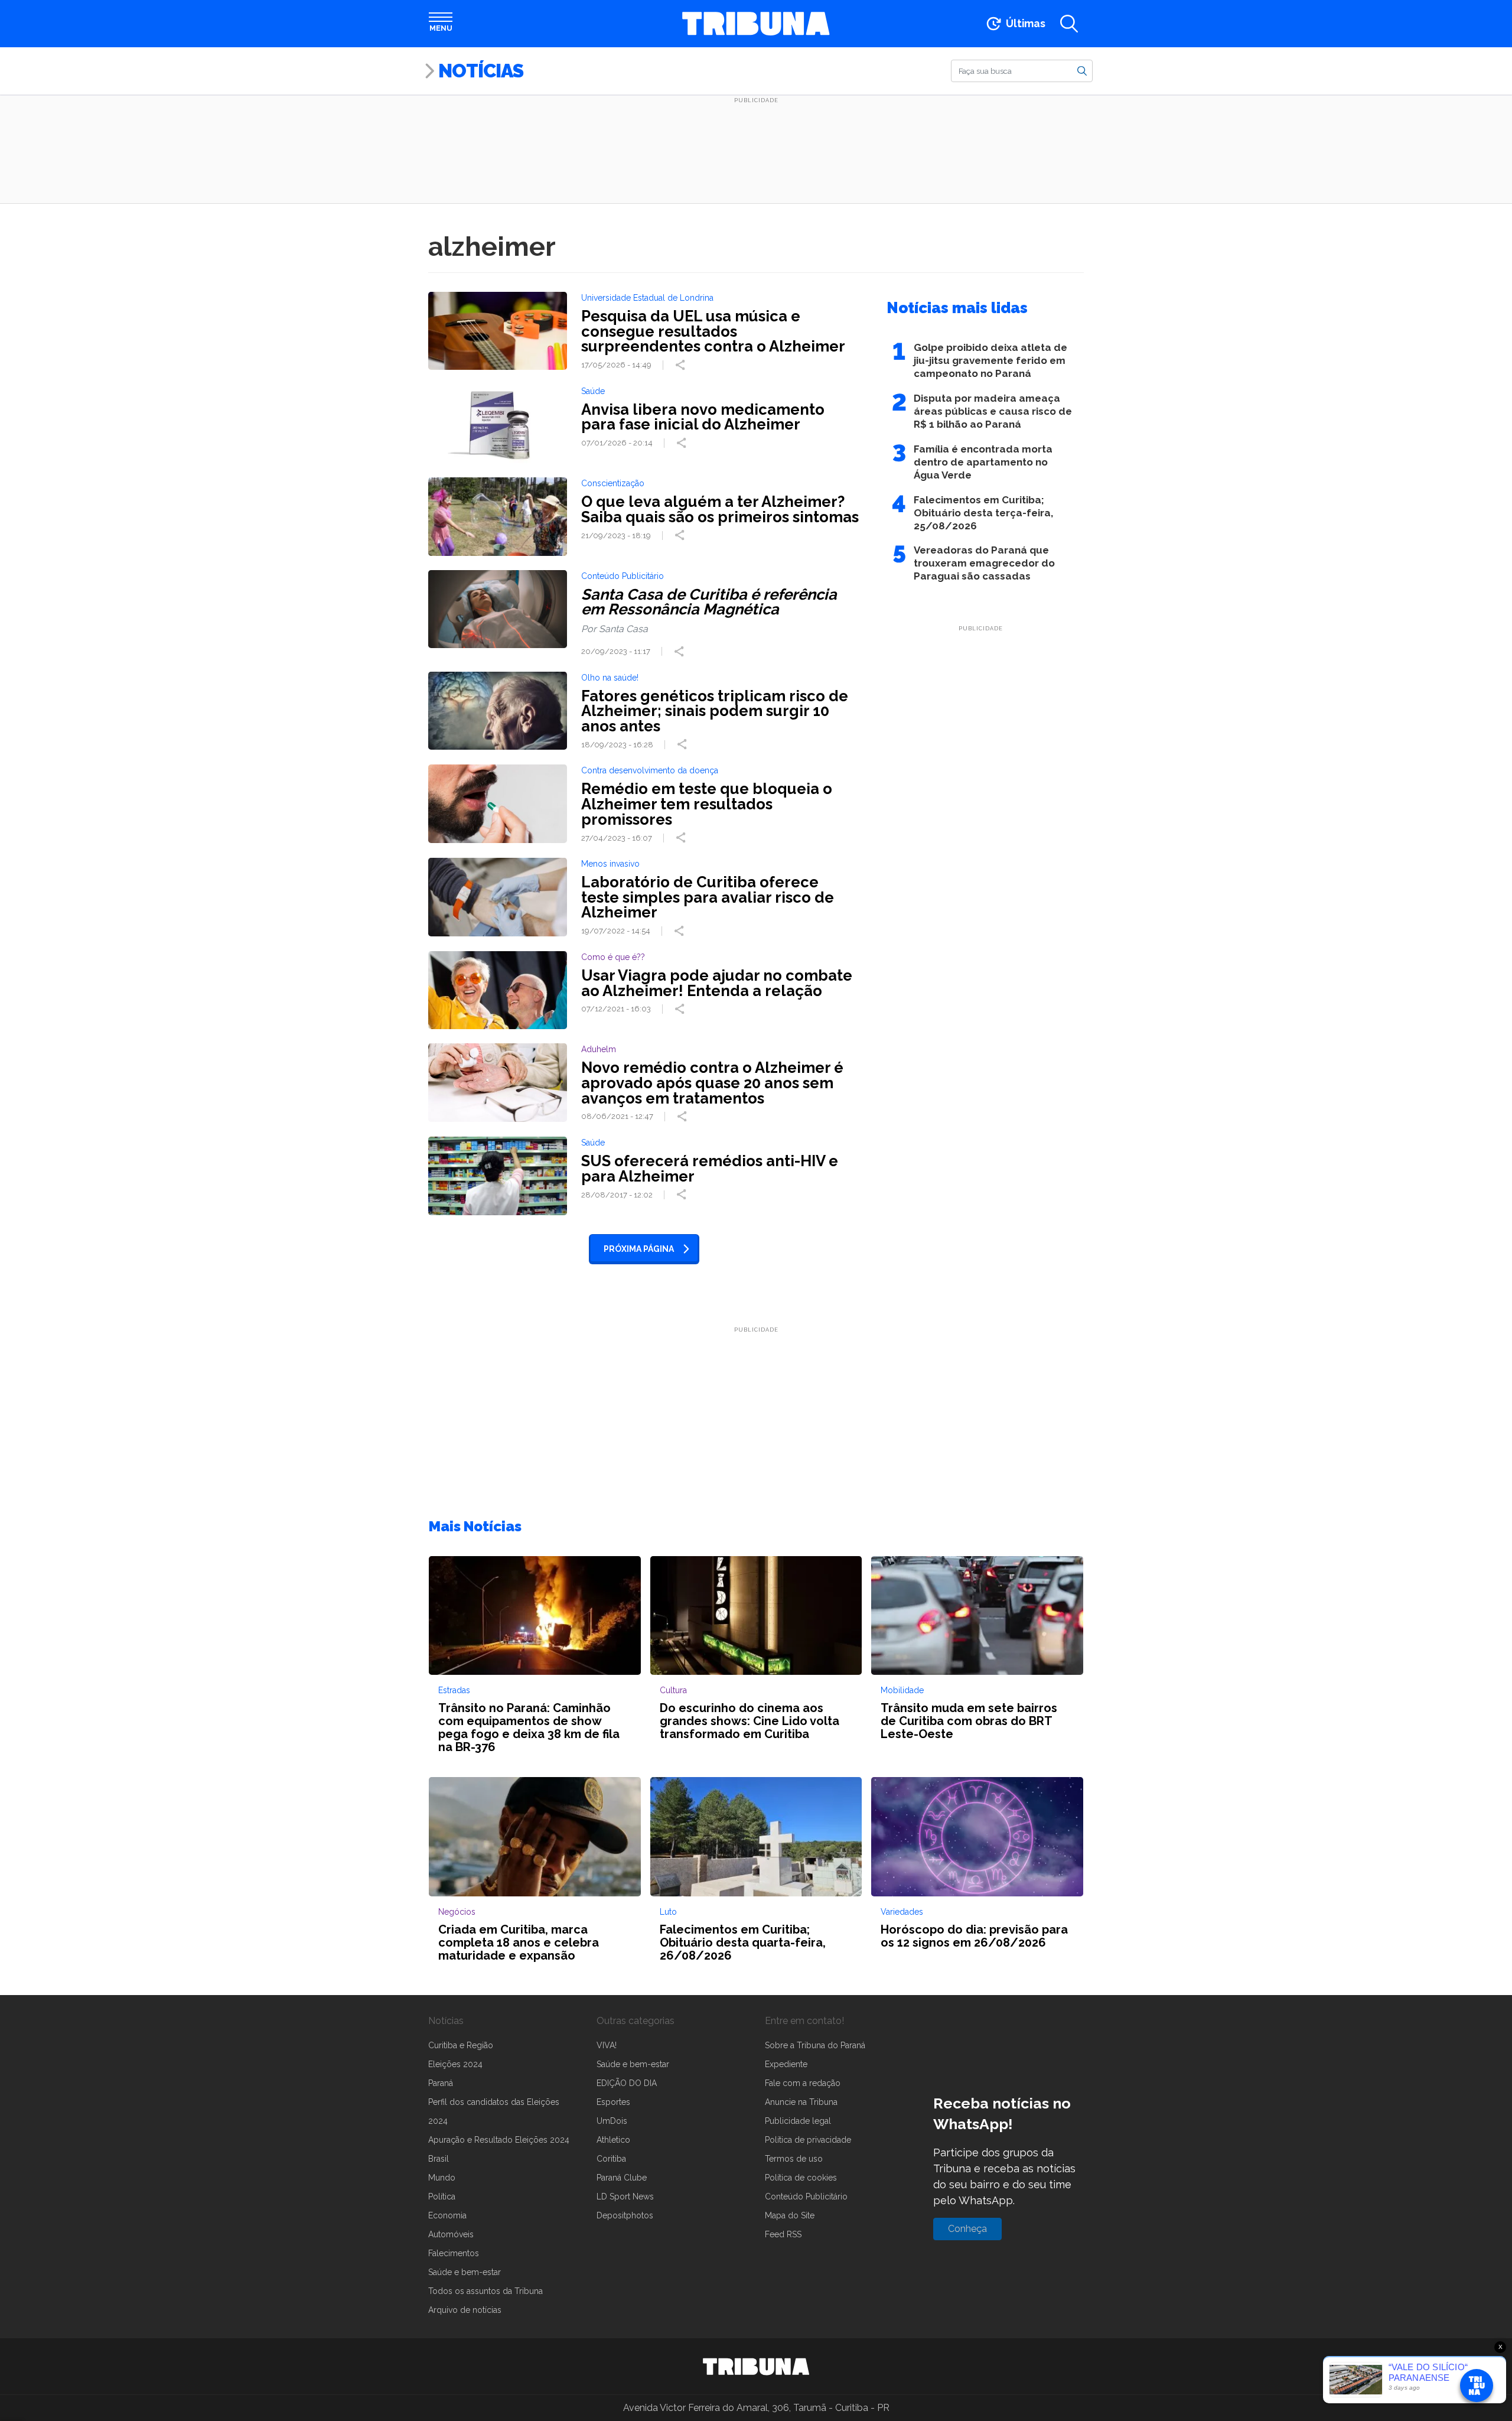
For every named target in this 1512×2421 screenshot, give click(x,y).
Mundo (442, 2178)
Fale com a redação (803, 2083)
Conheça (967, 2229)
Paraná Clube (622, 2178)
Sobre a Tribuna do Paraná (815, 2045)
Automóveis (451, 2234)
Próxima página (639, 1249)
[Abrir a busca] (1069, 24)
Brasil (439, 2159)
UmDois (612, 2121)
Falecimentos (454, 2253)
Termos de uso (794, 2159)
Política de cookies (801, 2178)
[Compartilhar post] (682, 365)
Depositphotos (625, 2215)
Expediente (786, 2064)
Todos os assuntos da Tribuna (485, 2291)
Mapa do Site (790, 2215)
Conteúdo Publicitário (806, 2197)
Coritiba (611, 2159)
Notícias (481, 71)
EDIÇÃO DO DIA (627, 2083)
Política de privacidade (808, 2140)
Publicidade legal (798, 2121)
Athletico (613, 2140)
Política (442, 2197)
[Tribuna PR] (756, 2367)
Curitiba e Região (461, 2045)
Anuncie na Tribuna (801, 2102)
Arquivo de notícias (465, 2310)
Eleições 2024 (455, 2064)
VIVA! (607, 2045)
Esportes (613, 2102)
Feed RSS (783, 2234)
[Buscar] (1082, 70)
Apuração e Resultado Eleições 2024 (499, 2140)
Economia (447, 2215)
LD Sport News (625, 2197)
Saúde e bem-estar (465, 2272)
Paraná (441, 2083)
